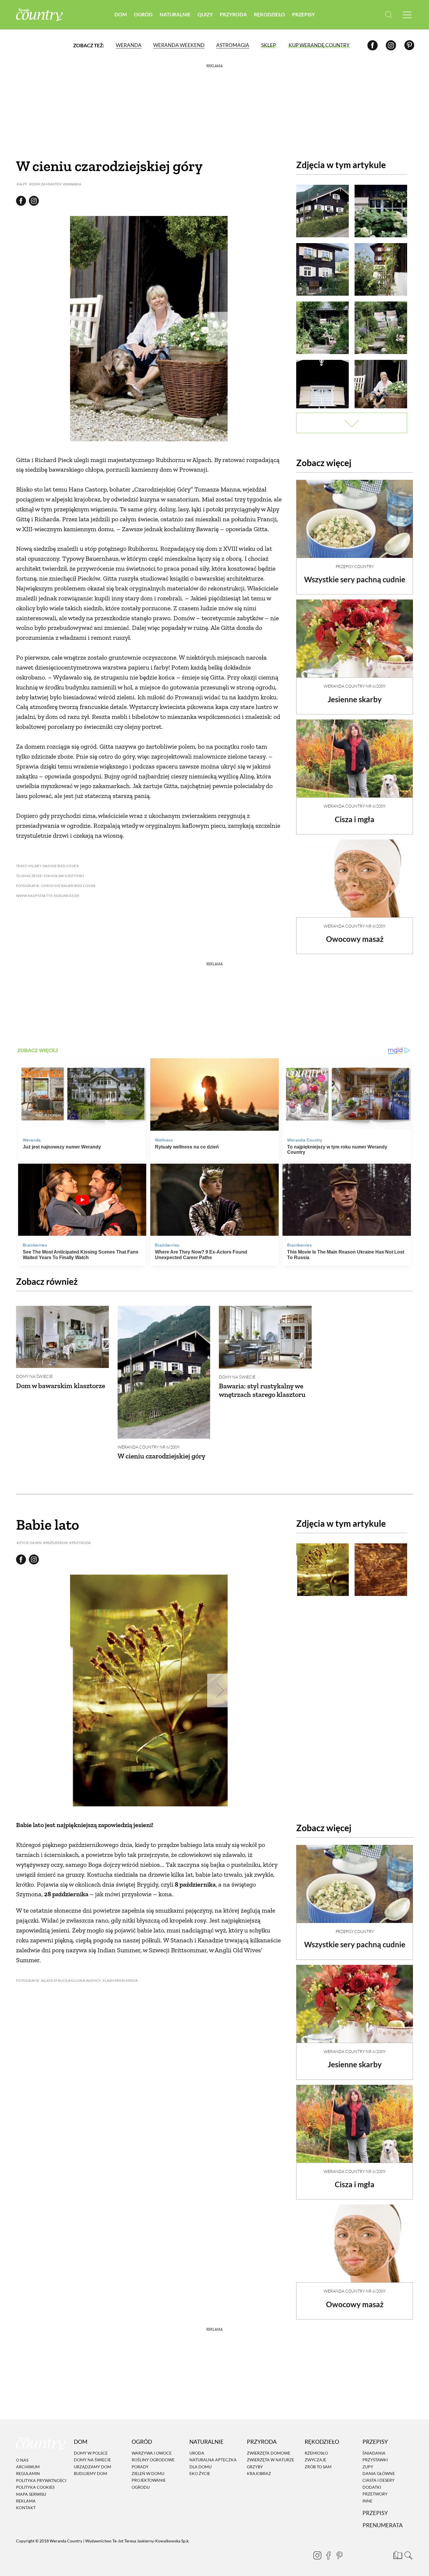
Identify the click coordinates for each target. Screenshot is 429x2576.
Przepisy (304, 14)
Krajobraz (259, 2473)
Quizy (205, 14)
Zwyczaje (315, 2460)
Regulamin (28, 2474)
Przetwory (375, 2494)
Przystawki (375, 2460)
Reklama (26, 2501)
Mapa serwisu (31, 2494)
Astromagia (233, 45)
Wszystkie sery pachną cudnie (355, 579)
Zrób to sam (318, 2467)
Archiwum (28, 2467)
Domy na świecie (34, 1376)
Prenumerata (383, 2525)
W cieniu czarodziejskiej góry (162, 1456)
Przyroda (233, 14)
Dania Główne (379, 2473)
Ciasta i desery (379, 2480)
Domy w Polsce (91, 2453)
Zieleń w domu (148, 2473)
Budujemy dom (90, 2473)
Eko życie (200, 2473)
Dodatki (372, 2487)
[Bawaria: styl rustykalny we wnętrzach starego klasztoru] (265, 1337)
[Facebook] (373, 45)
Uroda (197, 2453)
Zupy (368, 2467)
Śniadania (374, 2453)
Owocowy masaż (355, 939)
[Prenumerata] (397, 2554)
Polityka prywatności (41, 2480)
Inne (367, 2501)
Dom (121, 14)
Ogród (143, 14)
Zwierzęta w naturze (271, 2460)
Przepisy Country (355, 566)
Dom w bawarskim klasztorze (61, 1386)
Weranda (129, 45)
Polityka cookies (35, 2487)
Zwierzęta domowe (269, 2453)
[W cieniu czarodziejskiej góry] (164, 1372)
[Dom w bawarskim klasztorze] (62, 1337)
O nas (22, 2460)
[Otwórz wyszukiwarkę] (389, 15)
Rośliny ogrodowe (153, 2460)
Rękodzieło (270, 14)
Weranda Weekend (179, 45)
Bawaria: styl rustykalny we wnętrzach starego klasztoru (262, 1390)
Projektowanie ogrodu (149, 2484)
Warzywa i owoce (152, 2453)
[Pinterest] (409, 45)
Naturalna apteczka (213, 2460)
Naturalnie (175, 14)
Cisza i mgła (355, 819)
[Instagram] (391, 45)
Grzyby (255, 2467)
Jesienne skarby (355, 699)
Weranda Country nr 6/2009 (355, 686)
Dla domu (200, 2467)
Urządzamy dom (93, 2467)
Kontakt (26, 2508)
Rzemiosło (316, 2453)
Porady (140, 2467)
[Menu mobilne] (407, 15)
